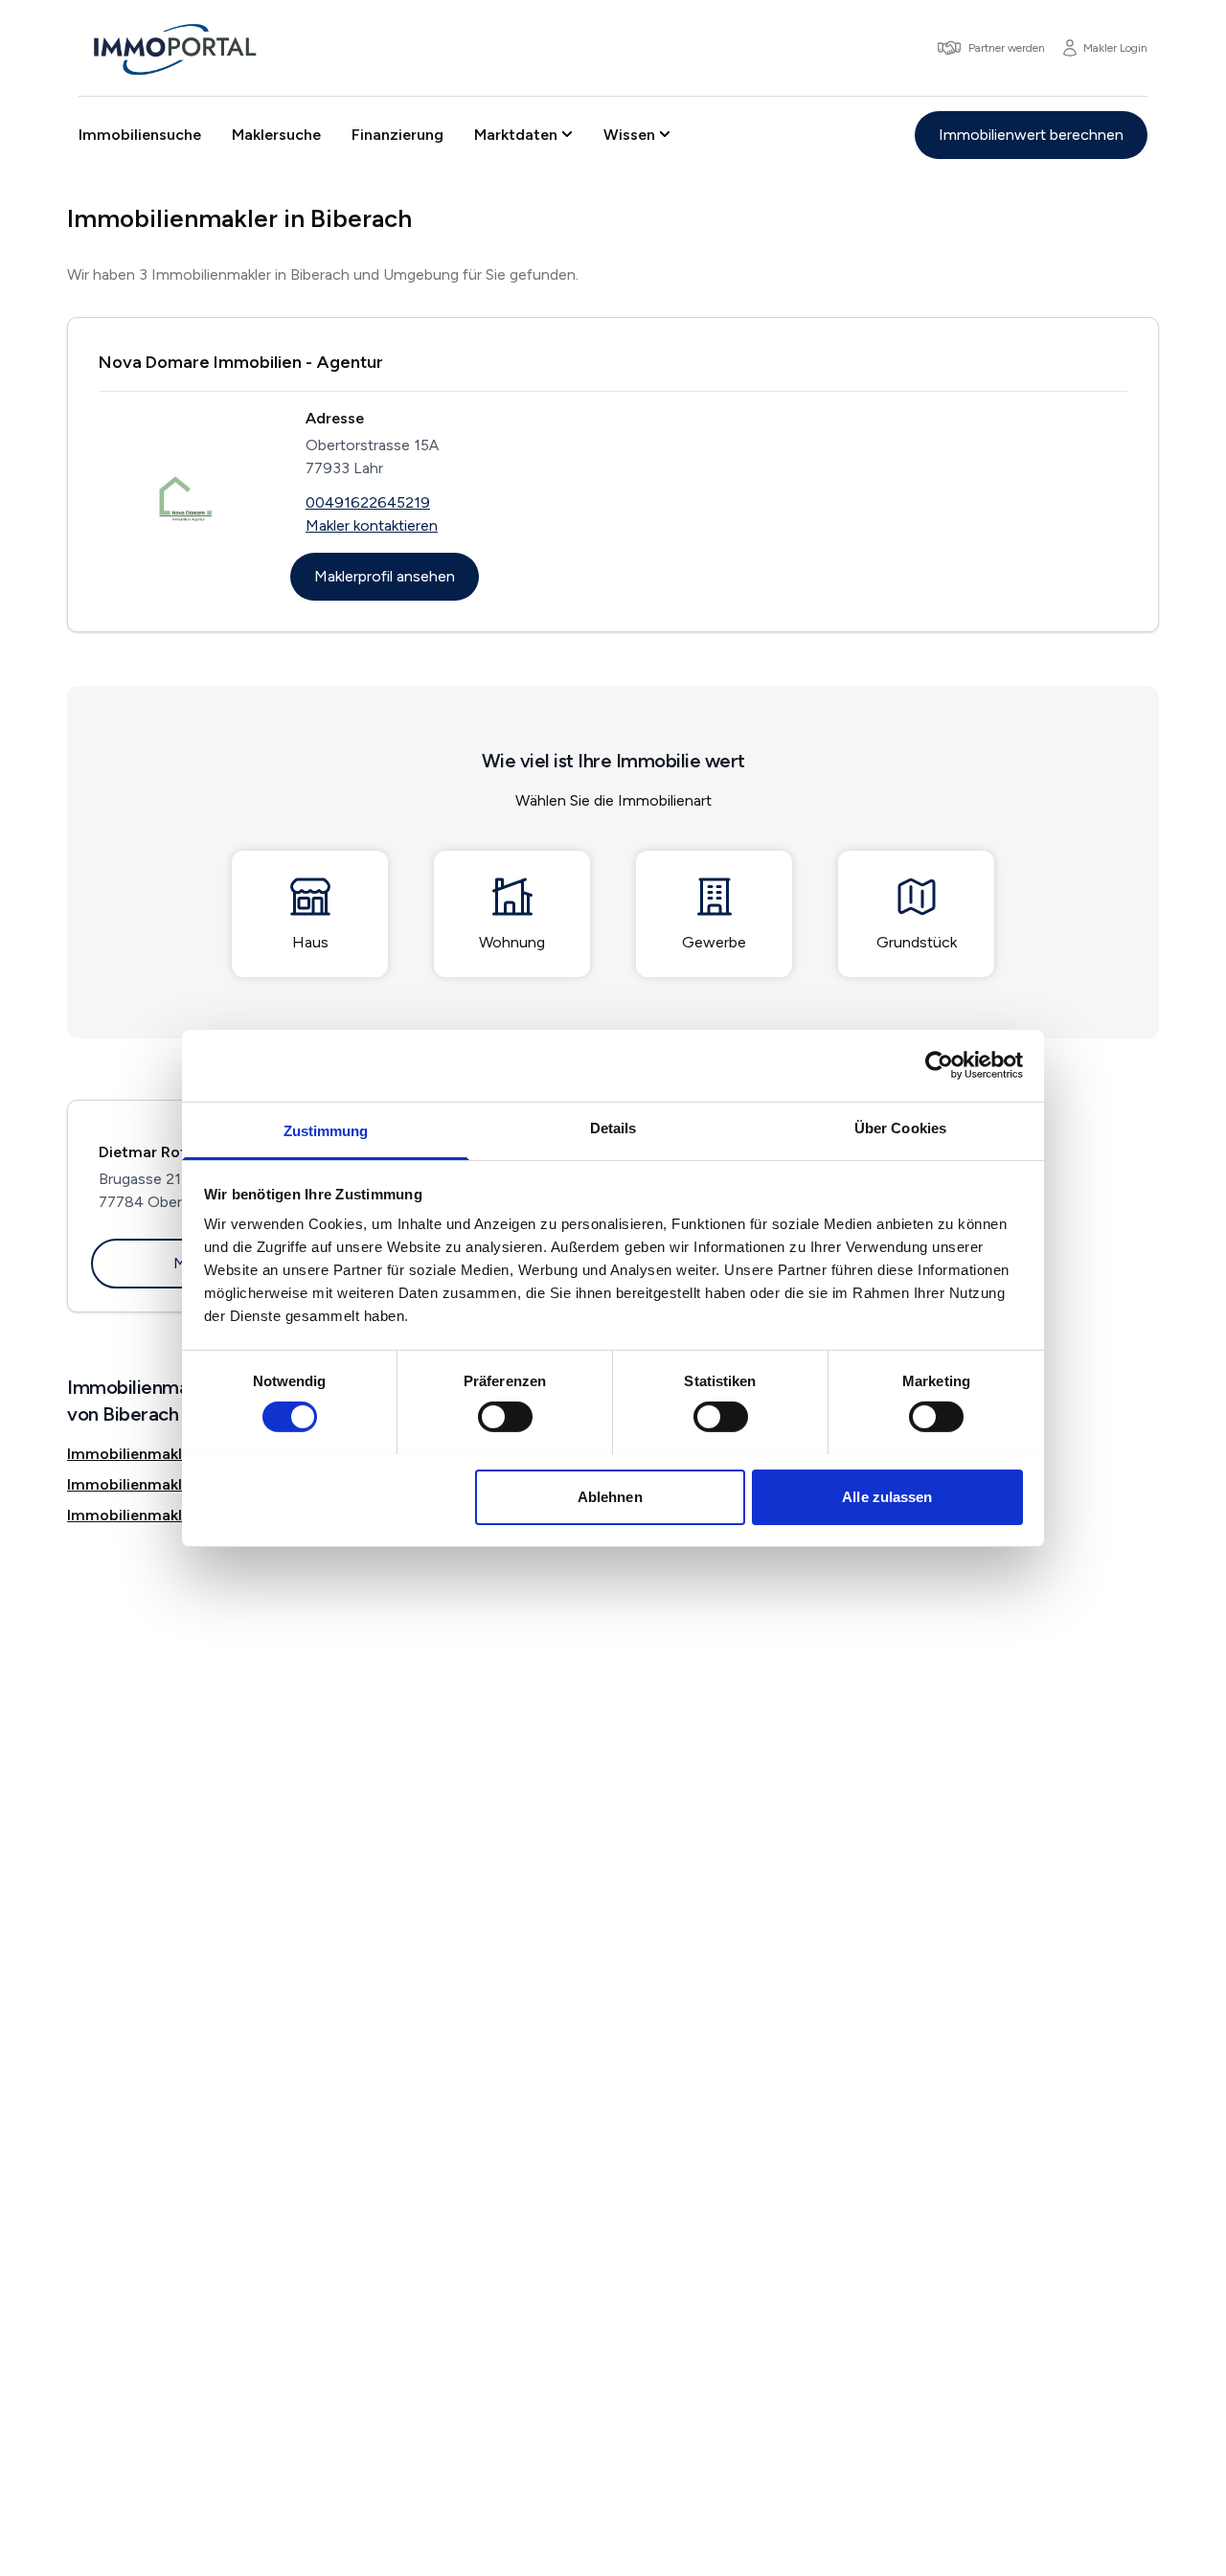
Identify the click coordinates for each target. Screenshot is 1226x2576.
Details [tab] (613, 1127)
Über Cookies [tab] (900, 1127)
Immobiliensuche (140, 135)
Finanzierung (397, 135)
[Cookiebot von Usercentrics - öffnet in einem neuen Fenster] (939, 1065)
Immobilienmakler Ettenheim (171, 1454)
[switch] (505, 1417)
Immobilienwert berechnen (1031, 135)
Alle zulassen (887, 1496)
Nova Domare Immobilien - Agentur (241, 362)
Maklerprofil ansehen (385, 576)
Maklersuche (276, 135)
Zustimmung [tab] (326, 1130)
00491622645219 (368, 502)
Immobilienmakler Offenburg (171, 1515)
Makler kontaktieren (372, 525)
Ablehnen (610, 1496)
